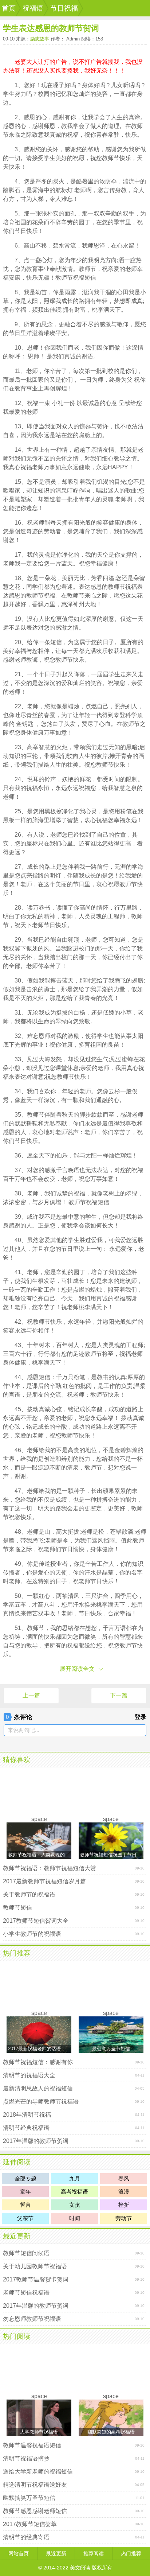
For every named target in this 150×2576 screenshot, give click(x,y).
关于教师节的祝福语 (29, 1894)
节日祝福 (64, 8)
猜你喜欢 (17, 1760)
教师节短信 (17, 1908)
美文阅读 (80, 2568)
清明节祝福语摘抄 (26, 2458)
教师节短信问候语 (26, 2253)
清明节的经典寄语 (26, 2537)
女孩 (75, 2205)
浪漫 (124, 2192)
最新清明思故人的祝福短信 (38, 2088)
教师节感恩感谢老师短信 (35, 2511)
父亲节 (25, 2218)
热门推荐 (17, 1953)
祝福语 (33, 8)
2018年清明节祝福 (27, 2115)
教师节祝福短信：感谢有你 (38, 2062)
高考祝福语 (74, 2192)
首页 (9, 8)
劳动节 (124, 2218)
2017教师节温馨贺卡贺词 (36, 2279)
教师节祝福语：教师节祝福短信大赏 (50, 1868)
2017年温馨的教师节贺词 (36, 2141)
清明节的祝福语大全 (29, 2075)
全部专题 (25, 2178)
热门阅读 (17, 2336)
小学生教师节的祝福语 (32, 1934)
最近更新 (17, 2236)
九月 (75, 2178)
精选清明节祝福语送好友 (35, 2485)
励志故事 (40, 39)
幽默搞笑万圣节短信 (29, 2498)
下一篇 (119, 1695)
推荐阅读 (94, 2553)
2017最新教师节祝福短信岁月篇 (44, 1881)
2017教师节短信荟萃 (30, 2524)
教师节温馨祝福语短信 (32, 2445)
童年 (25, 2192)
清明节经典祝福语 (26, 2128)
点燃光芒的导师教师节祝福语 (41, 2102)
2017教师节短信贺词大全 (36, 1921)
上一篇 (31, 1695)
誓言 (25, 2205)
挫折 (124, 2205)
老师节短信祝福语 (26, 2293)
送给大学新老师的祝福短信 (38, 2472)
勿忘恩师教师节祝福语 (32, 2319)
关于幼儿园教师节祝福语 (35, 2266)
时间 (75, 2218)
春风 (124, 2178)
